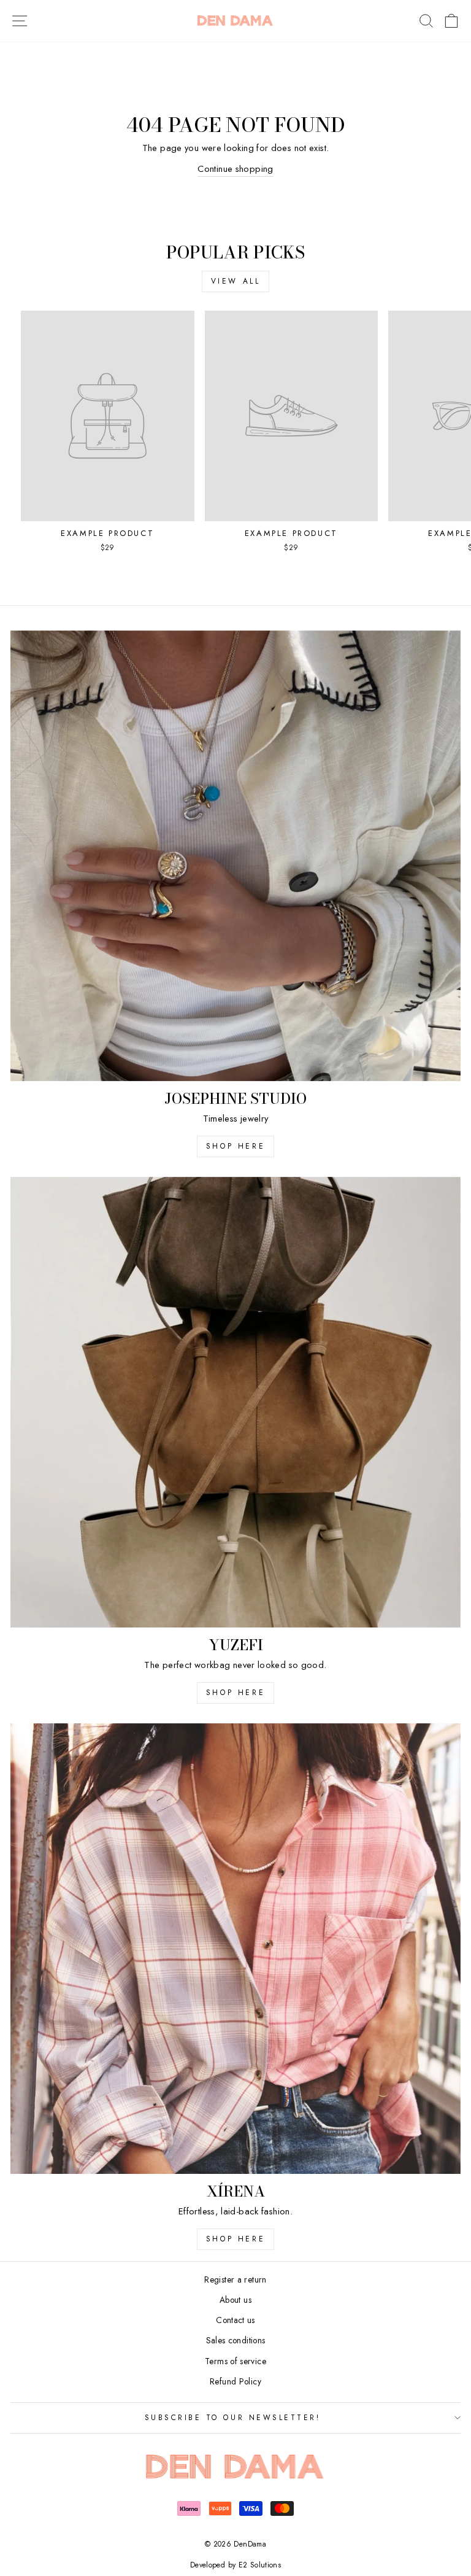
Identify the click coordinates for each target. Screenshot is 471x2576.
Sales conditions (236, 2340)
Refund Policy (235, 2381)
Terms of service (235, 2361)
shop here (235, 1146)
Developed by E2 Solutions (235, 2565)
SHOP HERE (235, 1693)
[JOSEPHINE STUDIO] (235, 856)
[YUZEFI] (235, 1402)
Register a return (235, 2279)
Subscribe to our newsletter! (233, 2417)
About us (235, 2300)
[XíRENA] (235, 1949)
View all (236, 281)
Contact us (235, 2320)
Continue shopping (235, 169)
